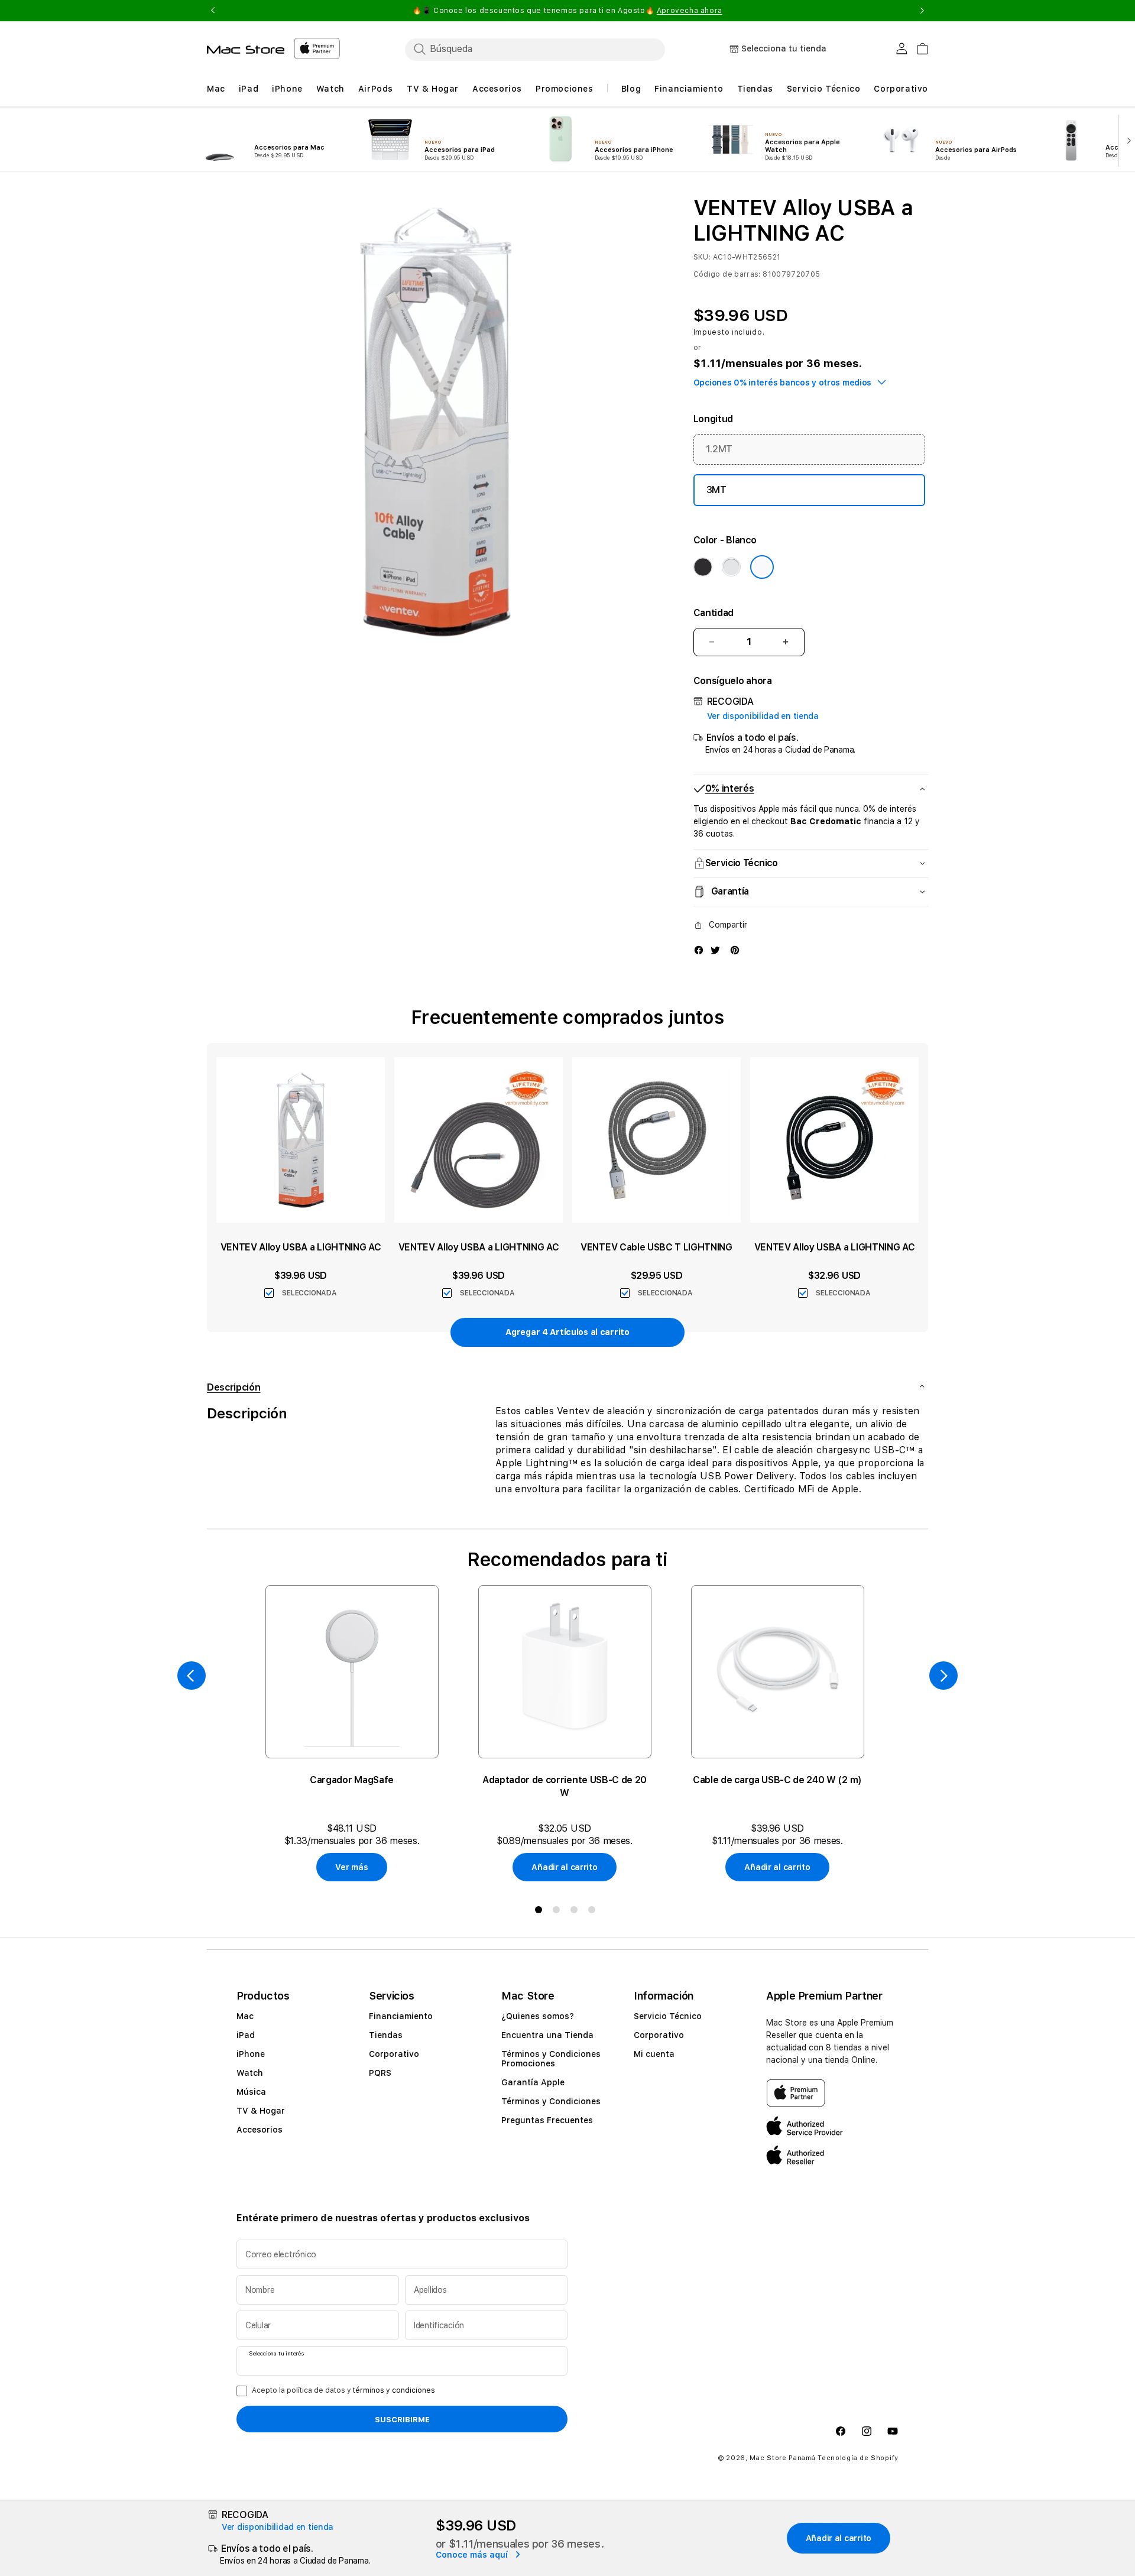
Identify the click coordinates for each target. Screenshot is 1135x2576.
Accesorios (260, 2130)
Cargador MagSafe (352, 1780)
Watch (250, 2073)
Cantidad (714, 613)
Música (251, 2092)
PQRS (380, 2073)
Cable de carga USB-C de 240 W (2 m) (777, 1780)
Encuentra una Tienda (547, 2035)
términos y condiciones (394, 2390)
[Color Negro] (703, 567)
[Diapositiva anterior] (192, 1676)
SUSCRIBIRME (402, 2419)
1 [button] (541, 1912)
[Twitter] (715, 950)
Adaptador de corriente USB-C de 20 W (565, 1786)
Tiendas (386, 2035)
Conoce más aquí (473, 2555)
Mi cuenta (654, 2054)
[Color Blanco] (762, 567)
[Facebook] (699, 950)
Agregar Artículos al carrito (567, 1332)
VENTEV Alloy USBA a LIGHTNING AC (301, 1247)
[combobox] (535, 49)
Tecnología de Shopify (858, 2459)
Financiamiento (401, 2016)
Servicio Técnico (668, 2016)
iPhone (251, 2054)
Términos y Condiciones (551, 2101)
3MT (716, 490)
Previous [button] (213, 11)
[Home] (246, 50)
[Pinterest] (735, 950)
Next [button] (922, 11)
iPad (246, 2035)
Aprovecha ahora (690, 11)
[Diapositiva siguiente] (1126, 140)
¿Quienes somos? (538, 2016)
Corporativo (394, 2054)
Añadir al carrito (564, 1867)
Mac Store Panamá (782, 2459)
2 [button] (559, 1912)
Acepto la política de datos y (343, 2390)
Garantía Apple (533, 2082)
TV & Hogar (261, 2111)
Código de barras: (727, 274)
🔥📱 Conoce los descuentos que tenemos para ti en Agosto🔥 (567, 11)
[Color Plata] (731, 567)
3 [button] (576, 1912)
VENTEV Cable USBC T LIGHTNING (656, 1247)
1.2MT (719, 449)
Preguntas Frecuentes (547, 2120)
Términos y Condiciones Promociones (551, 2059)
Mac (245, 2016)
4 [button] (594, 1912)
